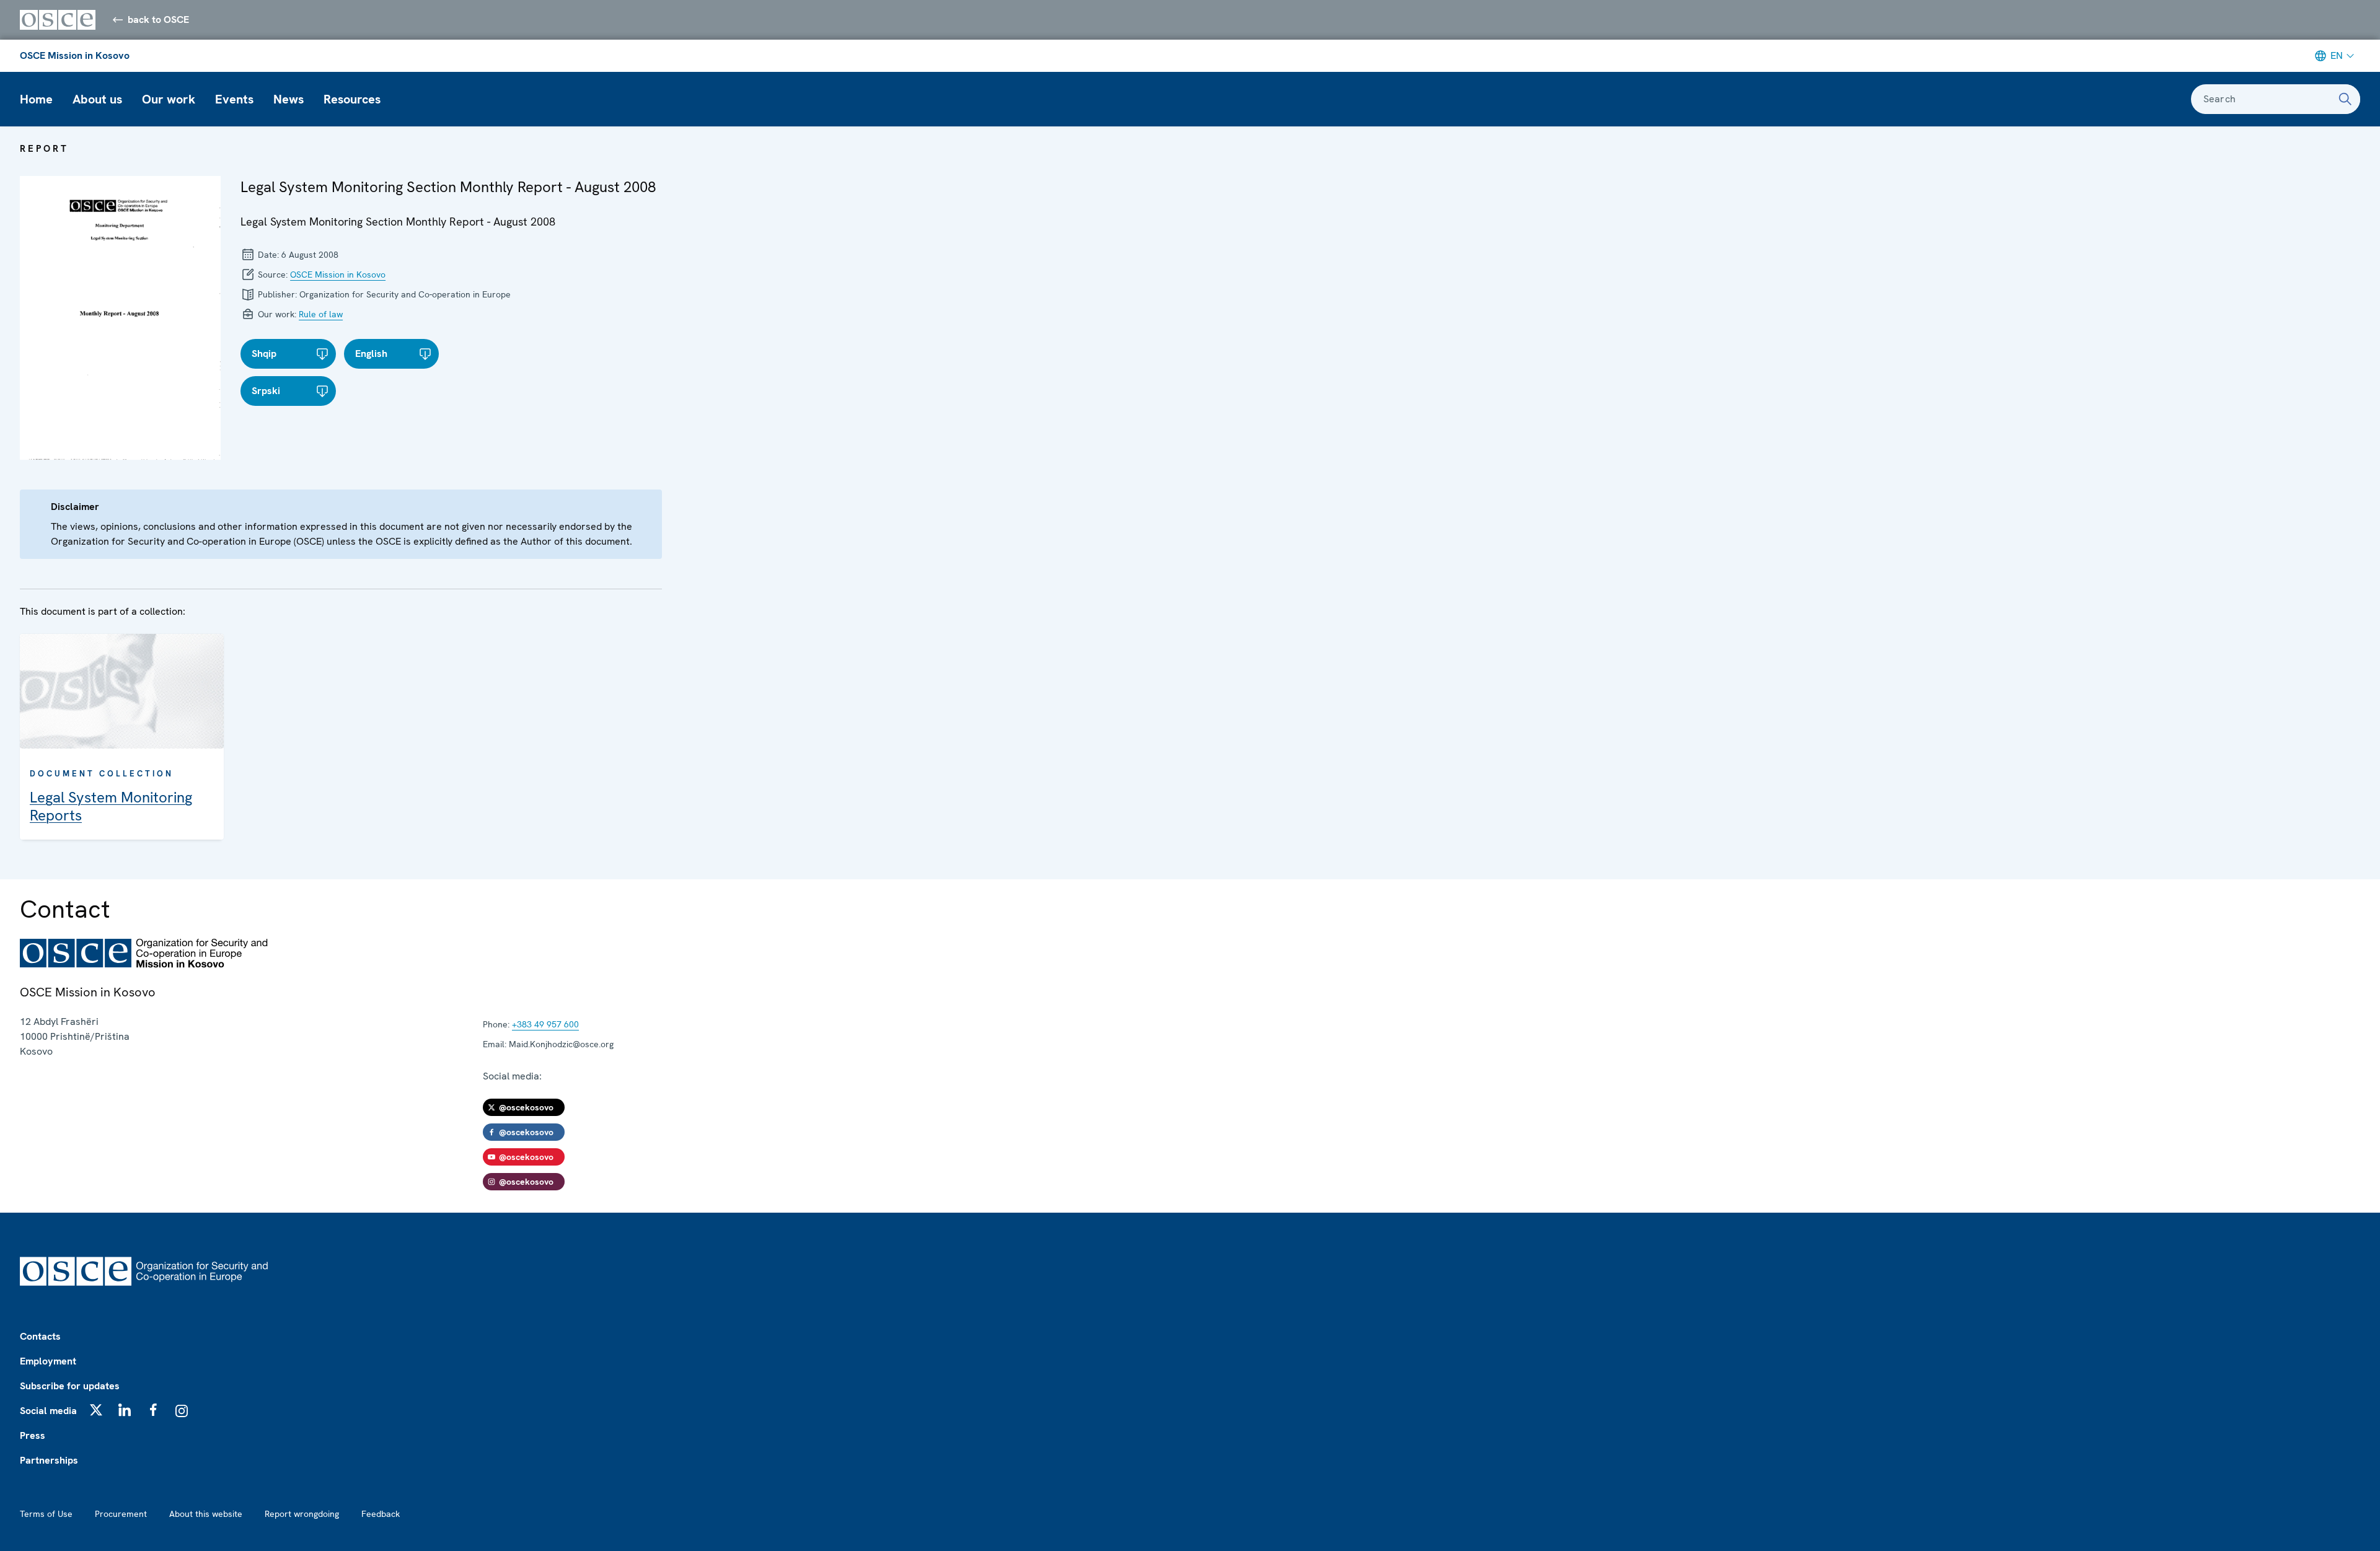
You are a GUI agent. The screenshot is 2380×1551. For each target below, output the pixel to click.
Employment (48, 1361)
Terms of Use (46, 1514)
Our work (169, 99)
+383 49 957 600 (545, 1024)
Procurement (121, 1514)
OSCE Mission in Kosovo (75, 55)
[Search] (2345, 99)
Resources (352, 99)
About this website (206, 1514)
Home (36, 99)
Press (33, 1435)
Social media (48, 1411)
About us (97, 99)
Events (234, 99)
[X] (96, 1410)
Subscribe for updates (70, 1386)
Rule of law (321, 314)
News (289, 99)
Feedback (381, 1514)
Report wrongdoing (302, 1514)
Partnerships (49, 1460)
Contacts (40, 1336)
